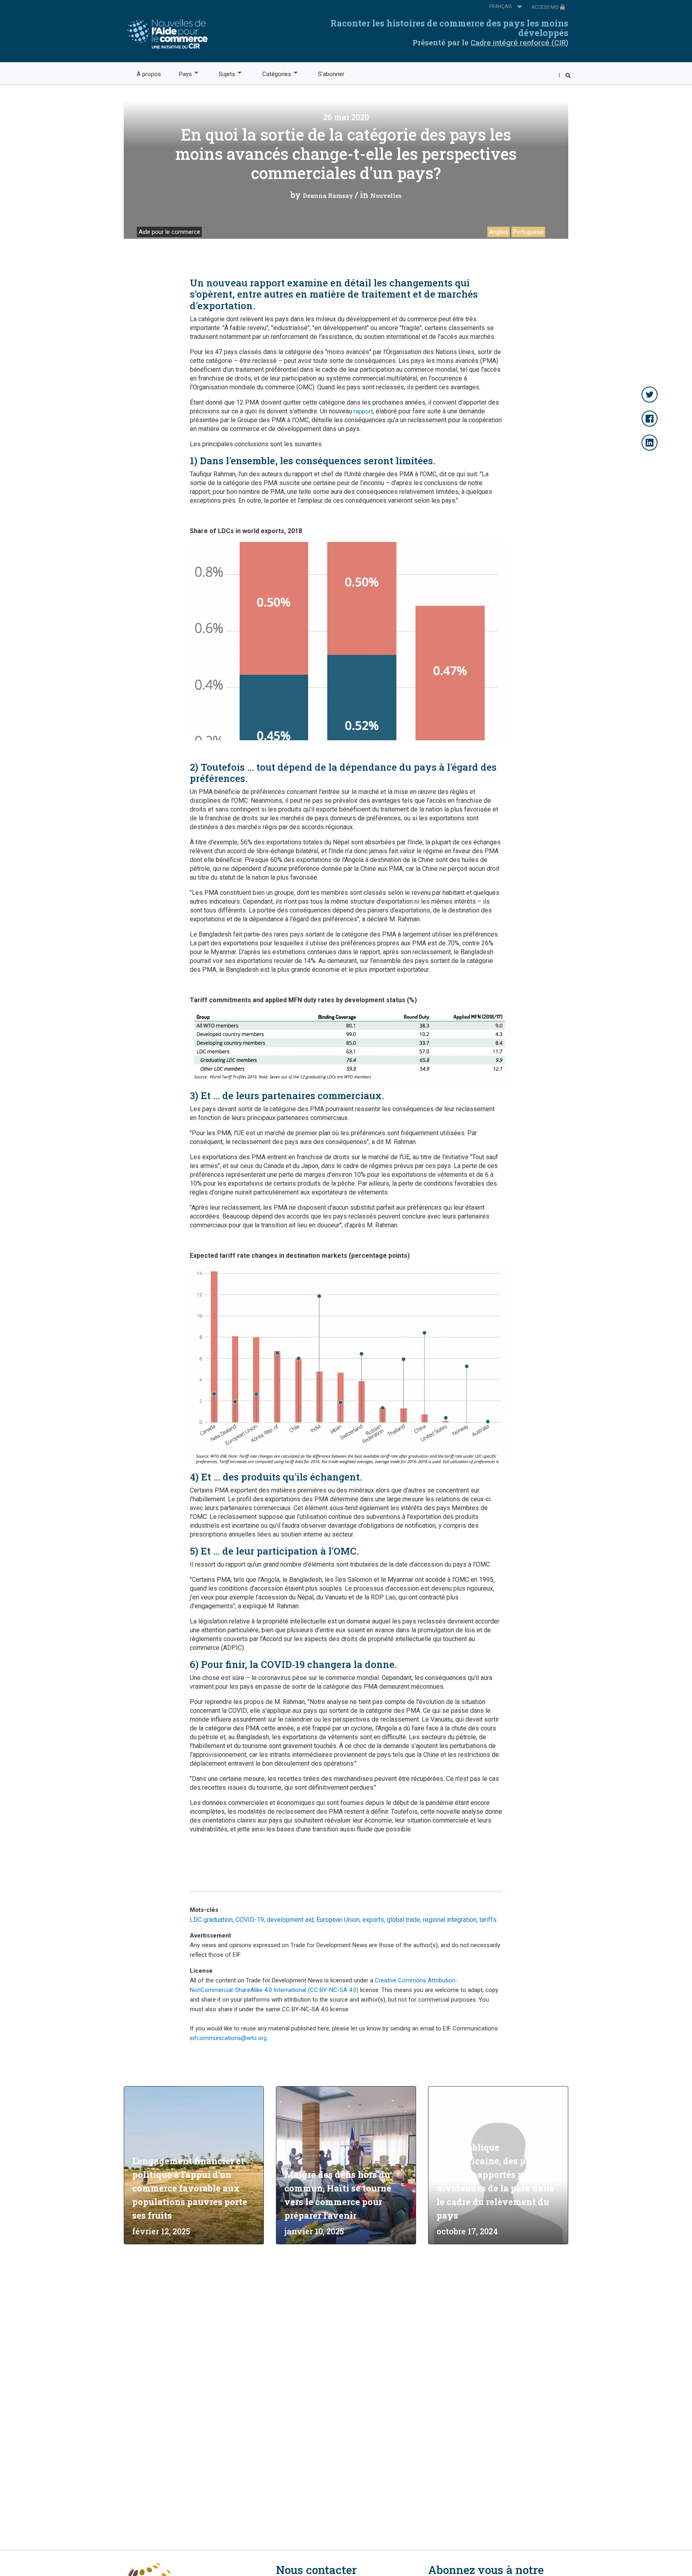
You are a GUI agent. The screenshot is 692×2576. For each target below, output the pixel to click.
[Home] (170, 34)
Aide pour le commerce (169, 232)
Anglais (499, 232)
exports (373, 1920)
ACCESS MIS (546, 7)
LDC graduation (211, 1920)
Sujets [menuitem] (223, 74)
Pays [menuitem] (181, 74)
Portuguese (528, 232)
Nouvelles (386, 195)
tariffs (488, 1920)
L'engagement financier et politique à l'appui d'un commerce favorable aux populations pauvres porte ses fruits (190, 2188)
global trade (403, 1920)
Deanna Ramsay (328, 195)
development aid (290, 1920)
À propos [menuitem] (149, 74)
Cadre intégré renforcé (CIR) (519, 43)
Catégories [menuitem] (272, 74)
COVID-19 (250, 1920)
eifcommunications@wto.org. (229, 2038)
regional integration (450, 1920)
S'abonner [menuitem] (331, 74)
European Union (338, 1920)
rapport (363, 411)
